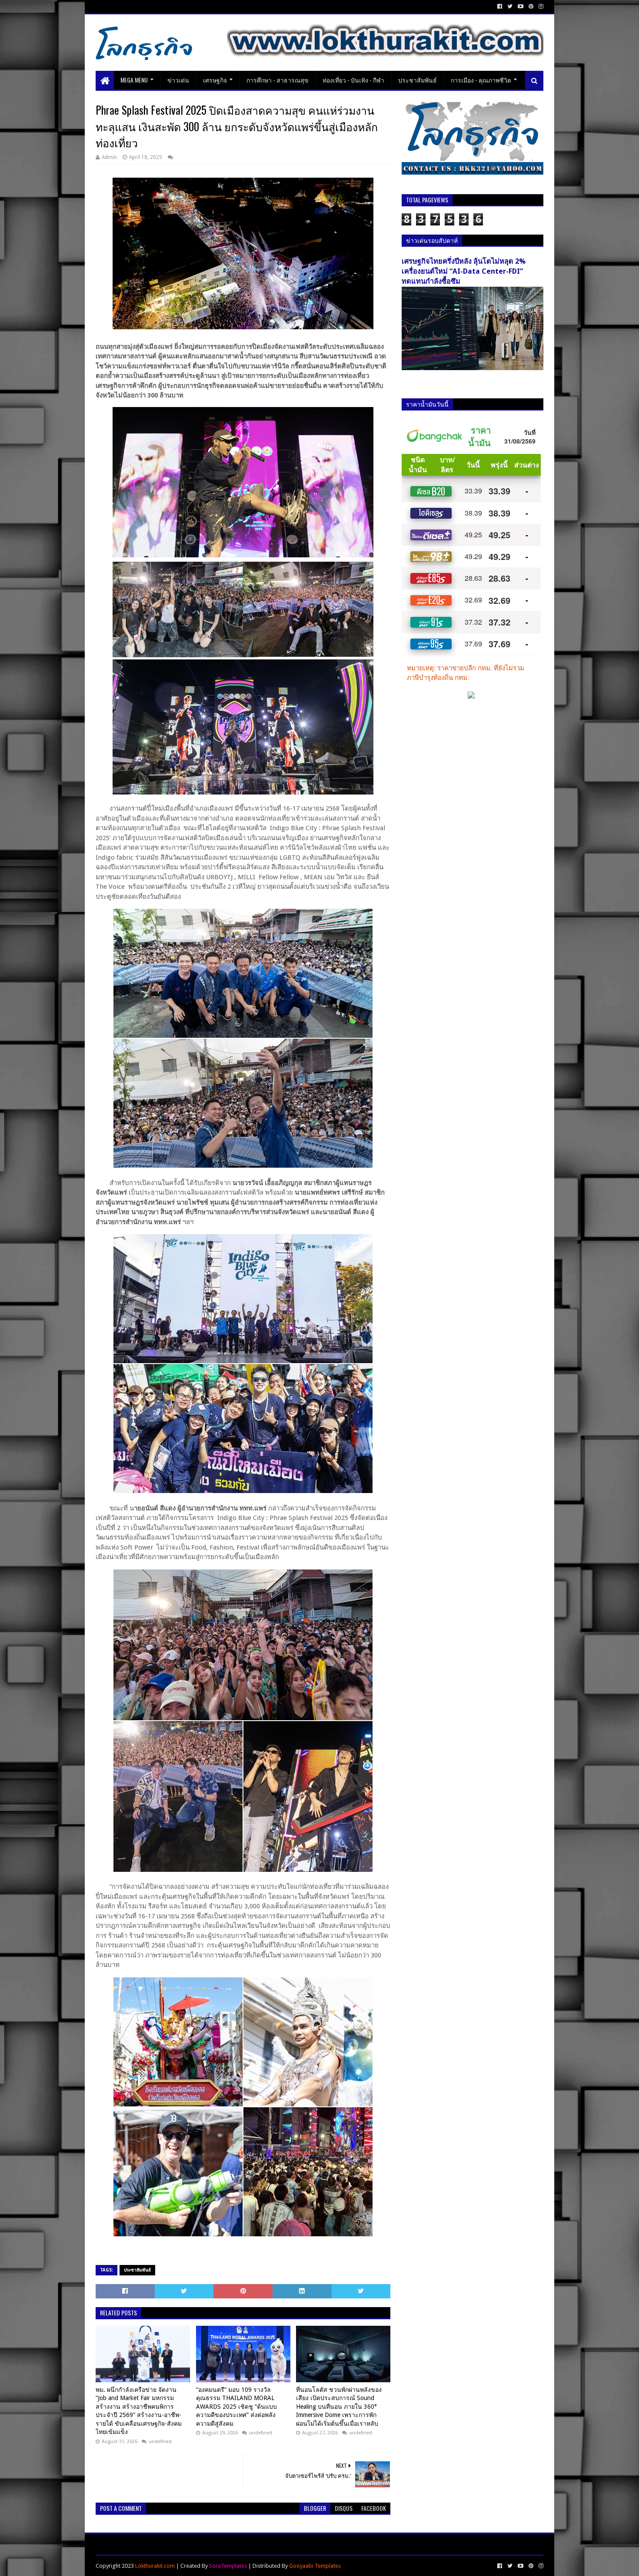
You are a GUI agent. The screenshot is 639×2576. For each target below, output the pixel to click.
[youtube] (521, 7)
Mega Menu (134, 80)
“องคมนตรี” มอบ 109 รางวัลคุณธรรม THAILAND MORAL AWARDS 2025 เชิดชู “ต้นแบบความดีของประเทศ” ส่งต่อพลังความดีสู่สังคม (236, 2407)
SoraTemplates (228, 2566)
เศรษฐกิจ (215, 80)
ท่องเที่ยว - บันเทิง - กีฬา (353, 80)
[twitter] (510, 7)
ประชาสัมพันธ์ (418, 80)
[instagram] (540, 7)
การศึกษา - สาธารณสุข (278, 80)
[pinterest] (531, 7)
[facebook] (500, 7)
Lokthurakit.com (155, 2566)
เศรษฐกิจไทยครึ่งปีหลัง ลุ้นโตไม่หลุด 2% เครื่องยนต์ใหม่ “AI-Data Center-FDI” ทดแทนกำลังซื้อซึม (464, 271)
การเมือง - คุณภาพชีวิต (481, 80)
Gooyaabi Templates (315, 2566)
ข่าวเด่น (178, 80)
